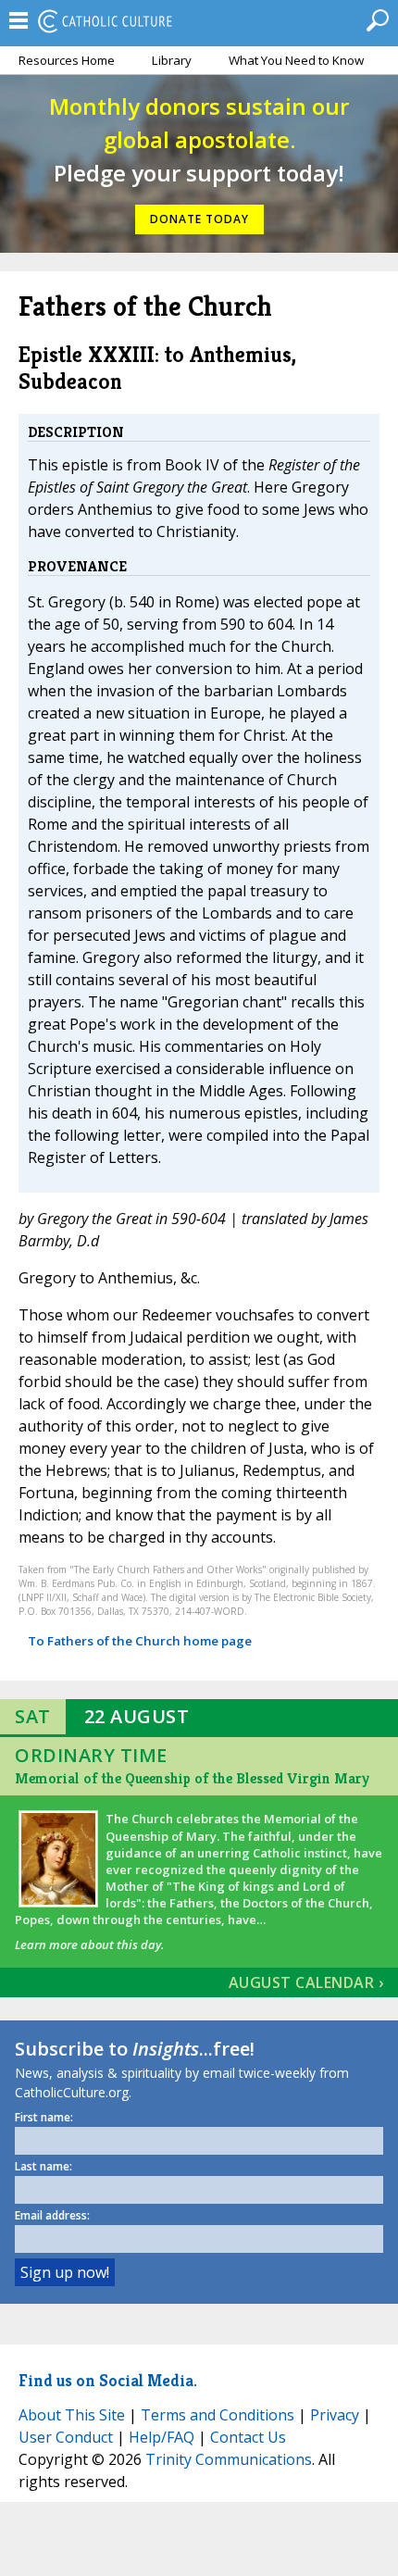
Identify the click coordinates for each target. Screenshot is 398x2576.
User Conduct (66, 2437)
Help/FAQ (162, 2437)
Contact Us (248, 2437)
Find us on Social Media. (108, 2380)
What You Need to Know (296, 60)
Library (172, 60)
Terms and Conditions (218, 2415)
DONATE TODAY (199, 219)
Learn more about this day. (89, 1945)
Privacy (335, 2415)
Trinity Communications (229, 2459)
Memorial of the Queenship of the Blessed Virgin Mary (192, 1778)
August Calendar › (306, 1982)
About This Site (72, 2415)
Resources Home (67, 60)
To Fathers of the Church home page (140, 1641)
